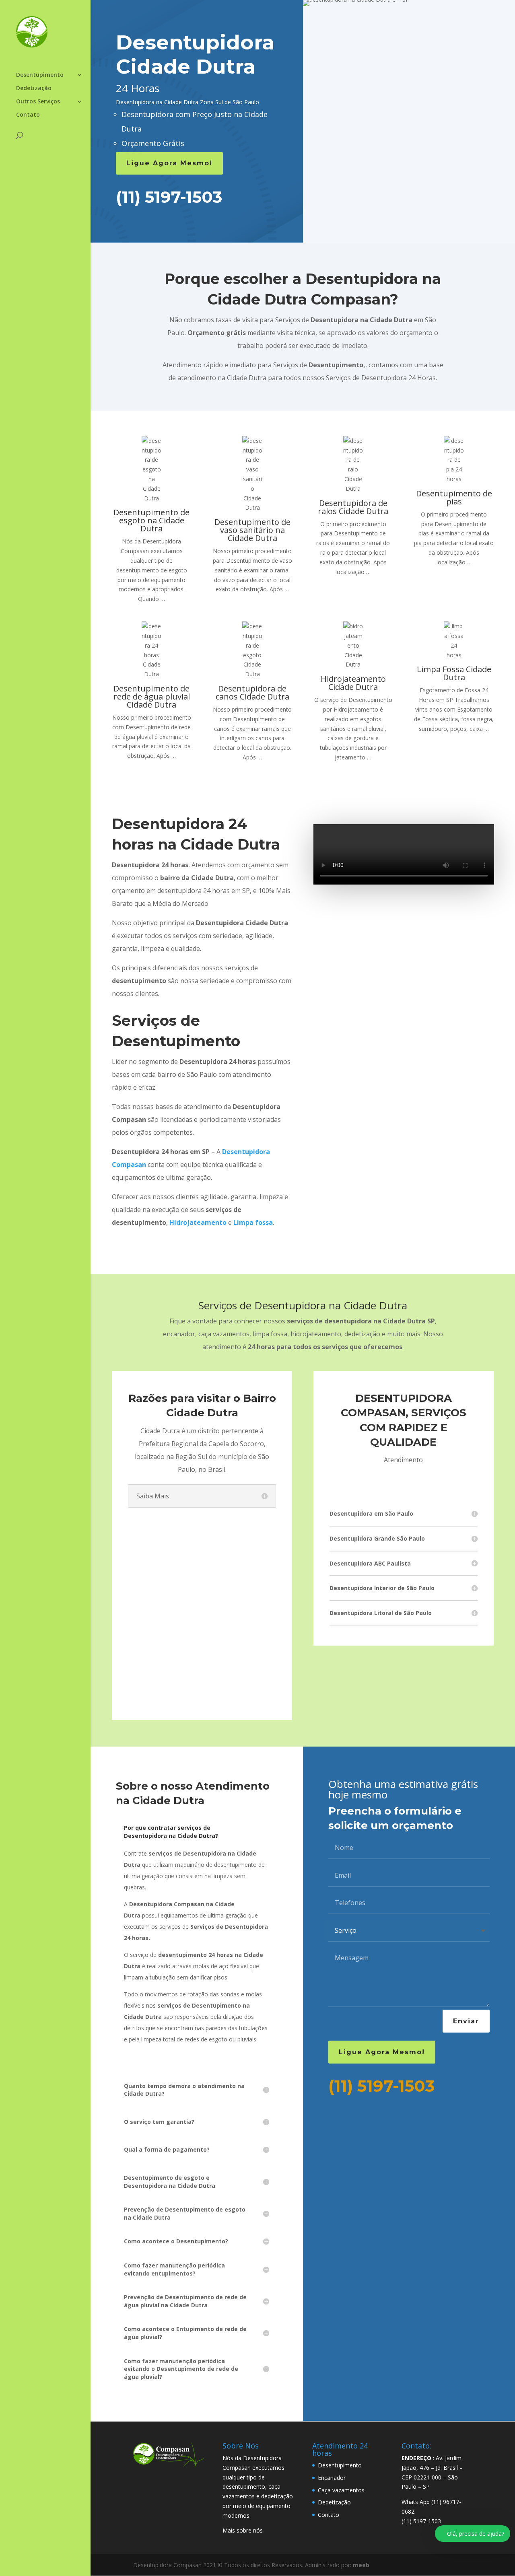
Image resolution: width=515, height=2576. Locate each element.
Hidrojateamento (198, 1222)
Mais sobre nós (243, 2530)
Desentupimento (40, 75)
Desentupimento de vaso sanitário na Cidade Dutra (252, 530)
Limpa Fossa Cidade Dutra (454, 673)
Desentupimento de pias (454, 497)
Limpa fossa (253, 1222)
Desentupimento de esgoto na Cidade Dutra (151, 520)
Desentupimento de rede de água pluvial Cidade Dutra (152, 696)
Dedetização (34, 88)
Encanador (332, 2478)
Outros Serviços (38, 102)
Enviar (466, 2021)
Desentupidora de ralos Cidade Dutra (353, 507)
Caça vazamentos (341, 2490)
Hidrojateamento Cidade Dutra (353, 683)
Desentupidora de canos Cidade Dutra (252, 692)
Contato (28, 115)
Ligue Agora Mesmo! (169, 163)
